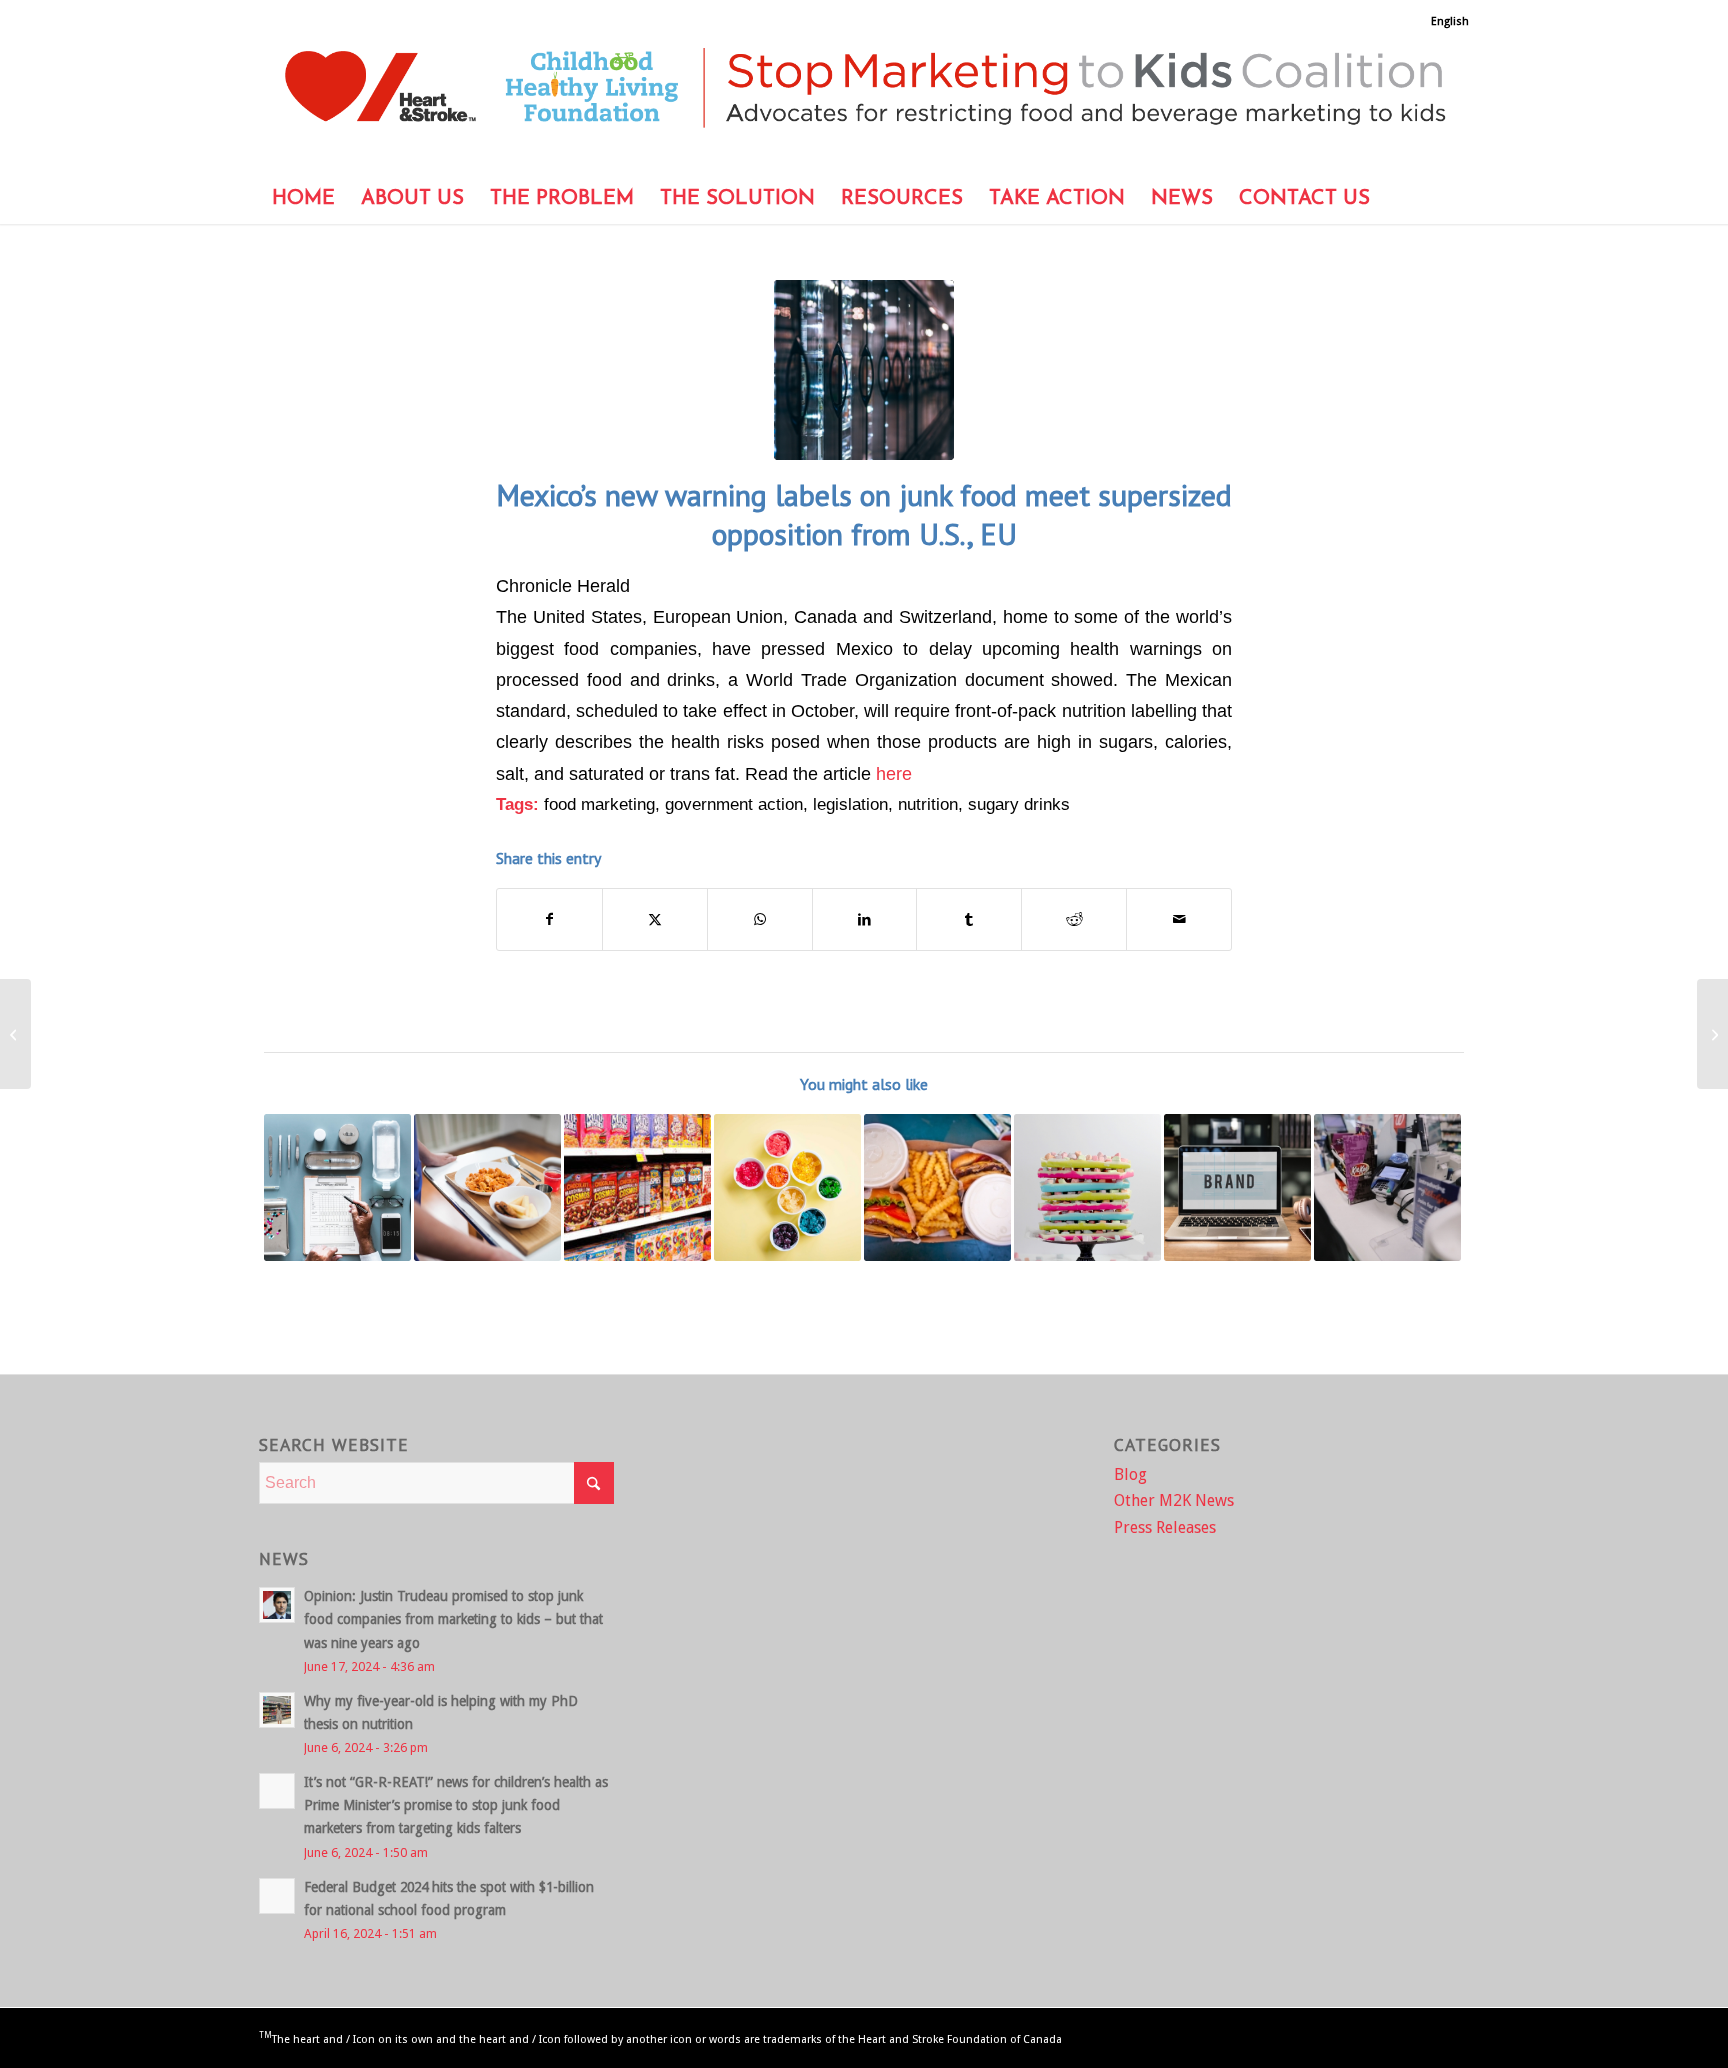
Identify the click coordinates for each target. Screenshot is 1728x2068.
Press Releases (1165, 1527)
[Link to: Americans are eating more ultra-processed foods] (937, 1187)
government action (734, 804)
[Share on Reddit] (1074, 919)
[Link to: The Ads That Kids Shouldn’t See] (1087, 1187)
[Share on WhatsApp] (760, 919)
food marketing (599, 804)
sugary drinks (1019, 804)
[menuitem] (1445, 22)
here (894, 773)
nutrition (928, 804)
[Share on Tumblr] (969, 919)
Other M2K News (1174, 1500)
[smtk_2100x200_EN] (864, 101)
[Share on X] (655, 919)
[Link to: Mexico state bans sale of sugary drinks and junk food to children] (787, 1187)
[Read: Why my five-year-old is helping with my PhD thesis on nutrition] (277, 1710)
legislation (850, 804)
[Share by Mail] (1179, 919)
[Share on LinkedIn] (865, 919)
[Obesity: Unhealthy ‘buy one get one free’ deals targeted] (15, 1034)
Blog (1130, 1474)
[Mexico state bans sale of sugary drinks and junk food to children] (1712, 1034)
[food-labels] (864, 370)
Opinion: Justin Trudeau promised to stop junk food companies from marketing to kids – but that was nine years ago (453, 1619)
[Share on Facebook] (549, 919)
